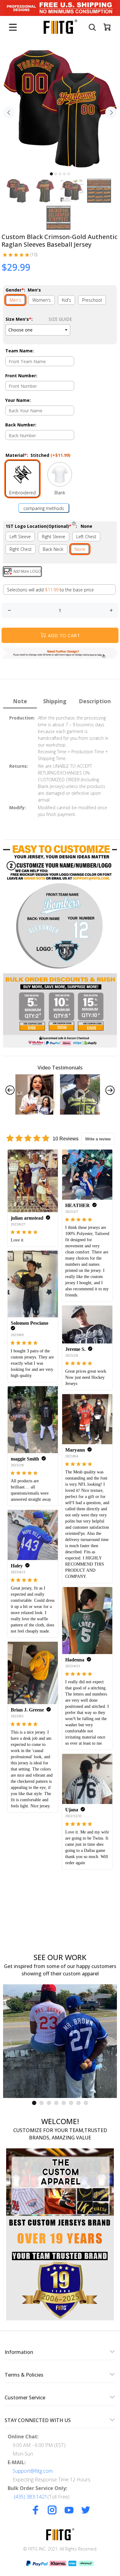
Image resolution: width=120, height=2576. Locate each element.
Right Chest (21, 549)
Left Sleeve (20, 537)
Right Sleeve (54, 537)
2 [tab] (56, 174)
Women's (42, 300)
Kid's (66, 300)
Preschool (92, 300)
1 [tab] (51, 174)
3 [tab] (60, 174)
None (80, 549)
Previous (9, 112)
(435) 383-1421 (31, 2497)
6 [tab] (71, 2103)
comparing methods (44, 508)
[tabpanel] (60, 109)
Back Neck (53, 549)
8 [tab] (86, 2103)
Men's (15, 300)
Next (111, 112)
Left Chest (86, 537)
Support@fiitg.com (33, 2471)
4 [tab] (64, 174)
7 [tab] (78, 2103)
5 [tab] (69, 174)
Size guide (60, 319)
